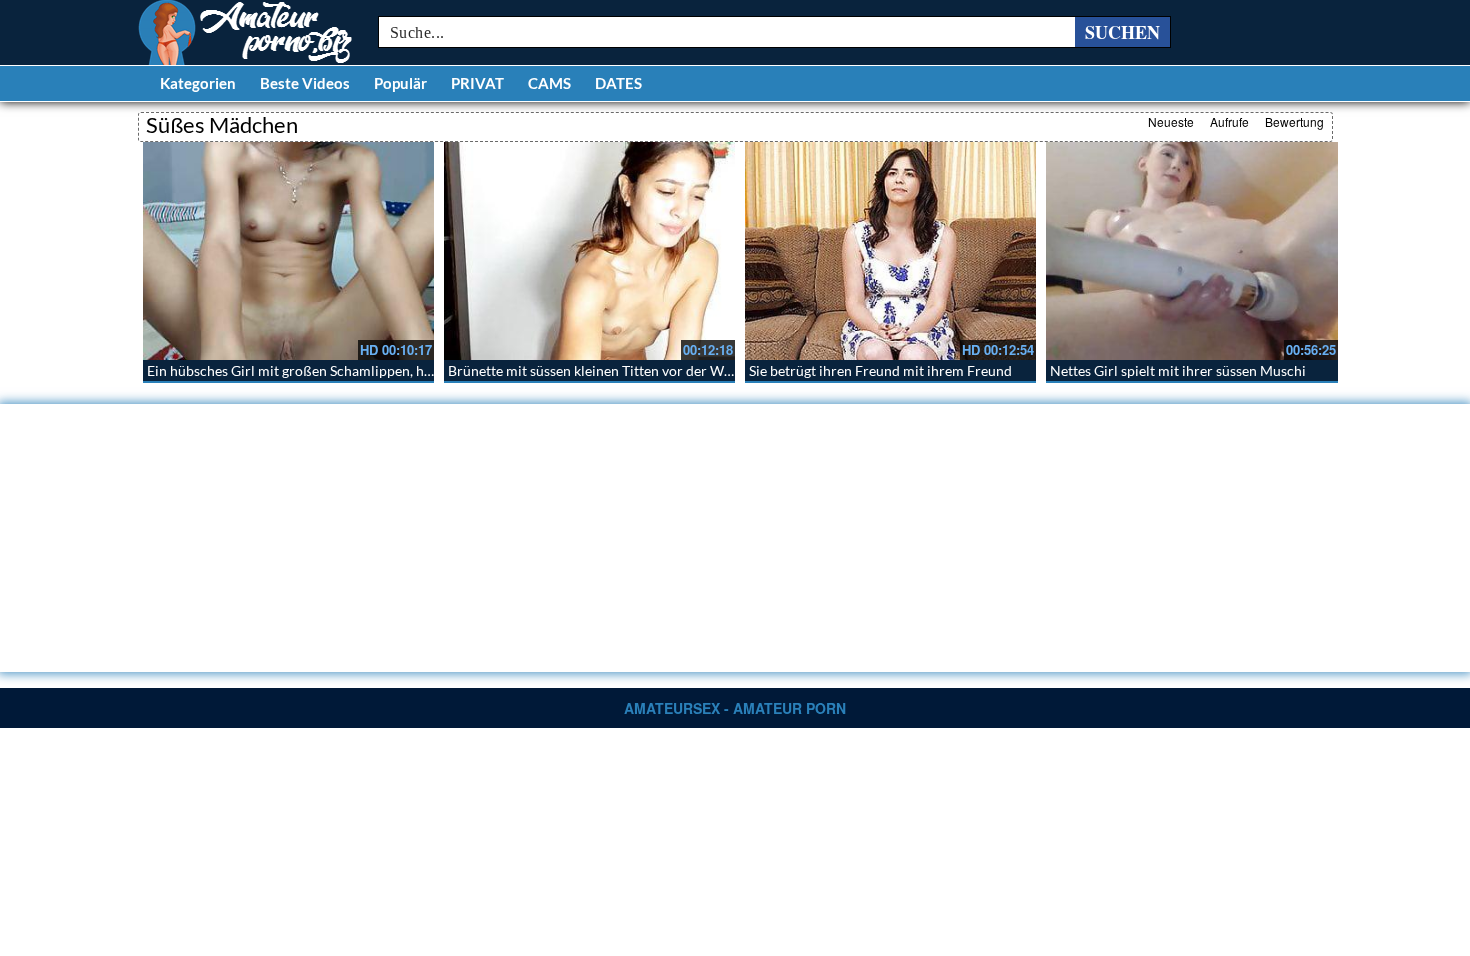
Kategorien (198, 83)
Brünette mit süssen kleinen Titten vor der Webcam (606, 370)
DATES (618, 83)
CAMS (549, 83)
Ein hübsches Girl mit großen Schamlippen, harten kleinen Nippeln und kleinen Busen (410, 370)
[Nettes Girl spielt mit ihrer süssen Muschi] (1191, 251)
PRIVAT (477, 83)
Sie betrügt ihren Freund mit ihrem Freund (880, 370)
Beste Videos (305, 83)
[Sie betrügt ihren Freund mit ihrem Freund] (890, 251)
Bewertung (1294, 121)
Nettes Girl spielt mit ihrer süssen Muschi (1178, 370)
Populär (400, 83)
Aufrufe (1229, 121)
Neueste (1171, 121)
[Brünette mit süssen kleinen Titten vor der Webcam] (589, 251)
